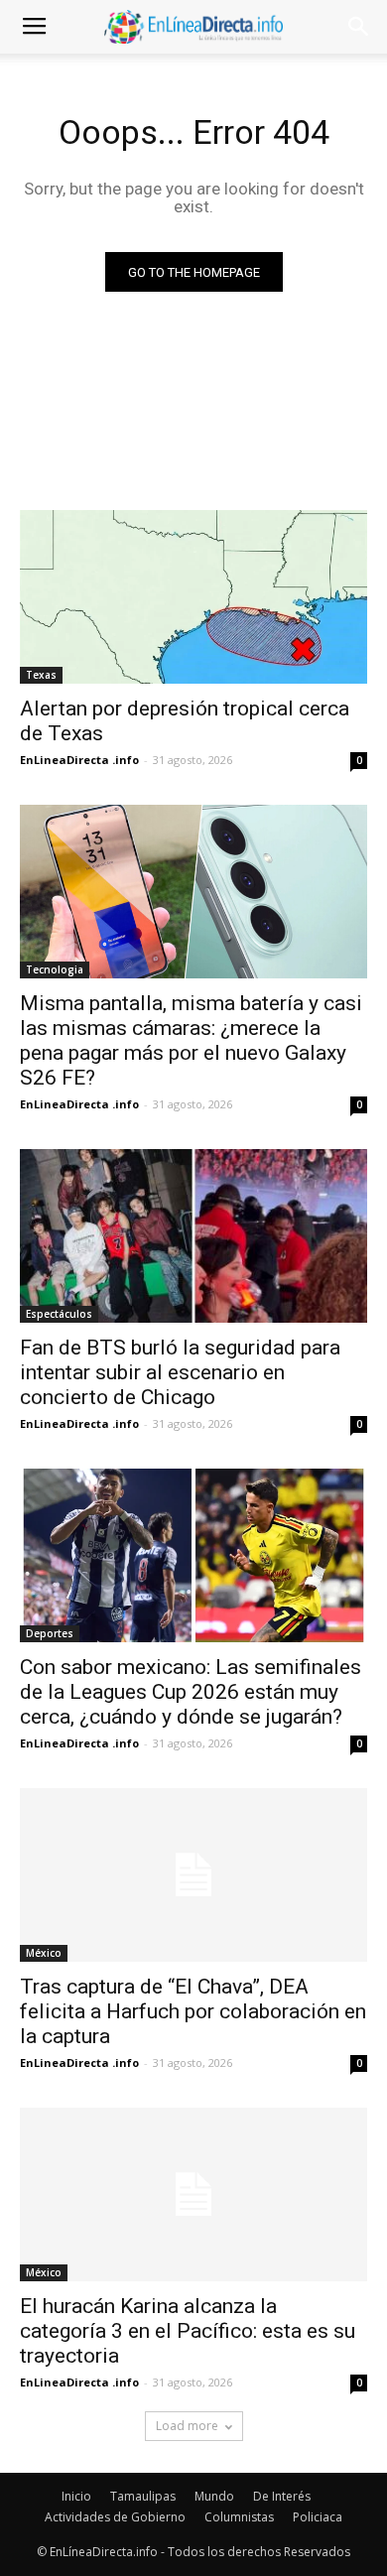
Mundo (214, 2496)
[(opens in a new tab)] (193, 597)
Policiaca (318, 2517)
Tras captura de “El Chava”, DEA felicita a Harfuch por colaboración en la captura (193, 2011)
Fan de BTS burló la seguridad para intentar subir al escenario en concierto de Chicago (180, 1372)
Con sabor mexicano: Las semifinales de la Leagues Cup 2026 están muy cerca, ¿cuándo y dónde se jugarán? (191, 1692)
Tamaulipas (143, 2496)
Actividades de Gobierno (115, 2517)
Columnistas (239, 2517)
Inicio (76, 2496)
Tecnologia (55, 969)
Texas (41, 675)
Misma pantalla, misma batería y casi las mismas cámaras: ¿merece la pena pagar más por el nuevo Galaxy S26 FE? (191, 1040)
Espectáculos (59, 1314)
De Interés (282, 2496)
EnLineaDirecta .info (79, 760)
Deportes (50, 1633)
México (44, 1953)
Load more (187, 2426)
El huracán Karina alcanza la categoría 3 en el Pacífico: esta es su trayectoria (188, 2331)
